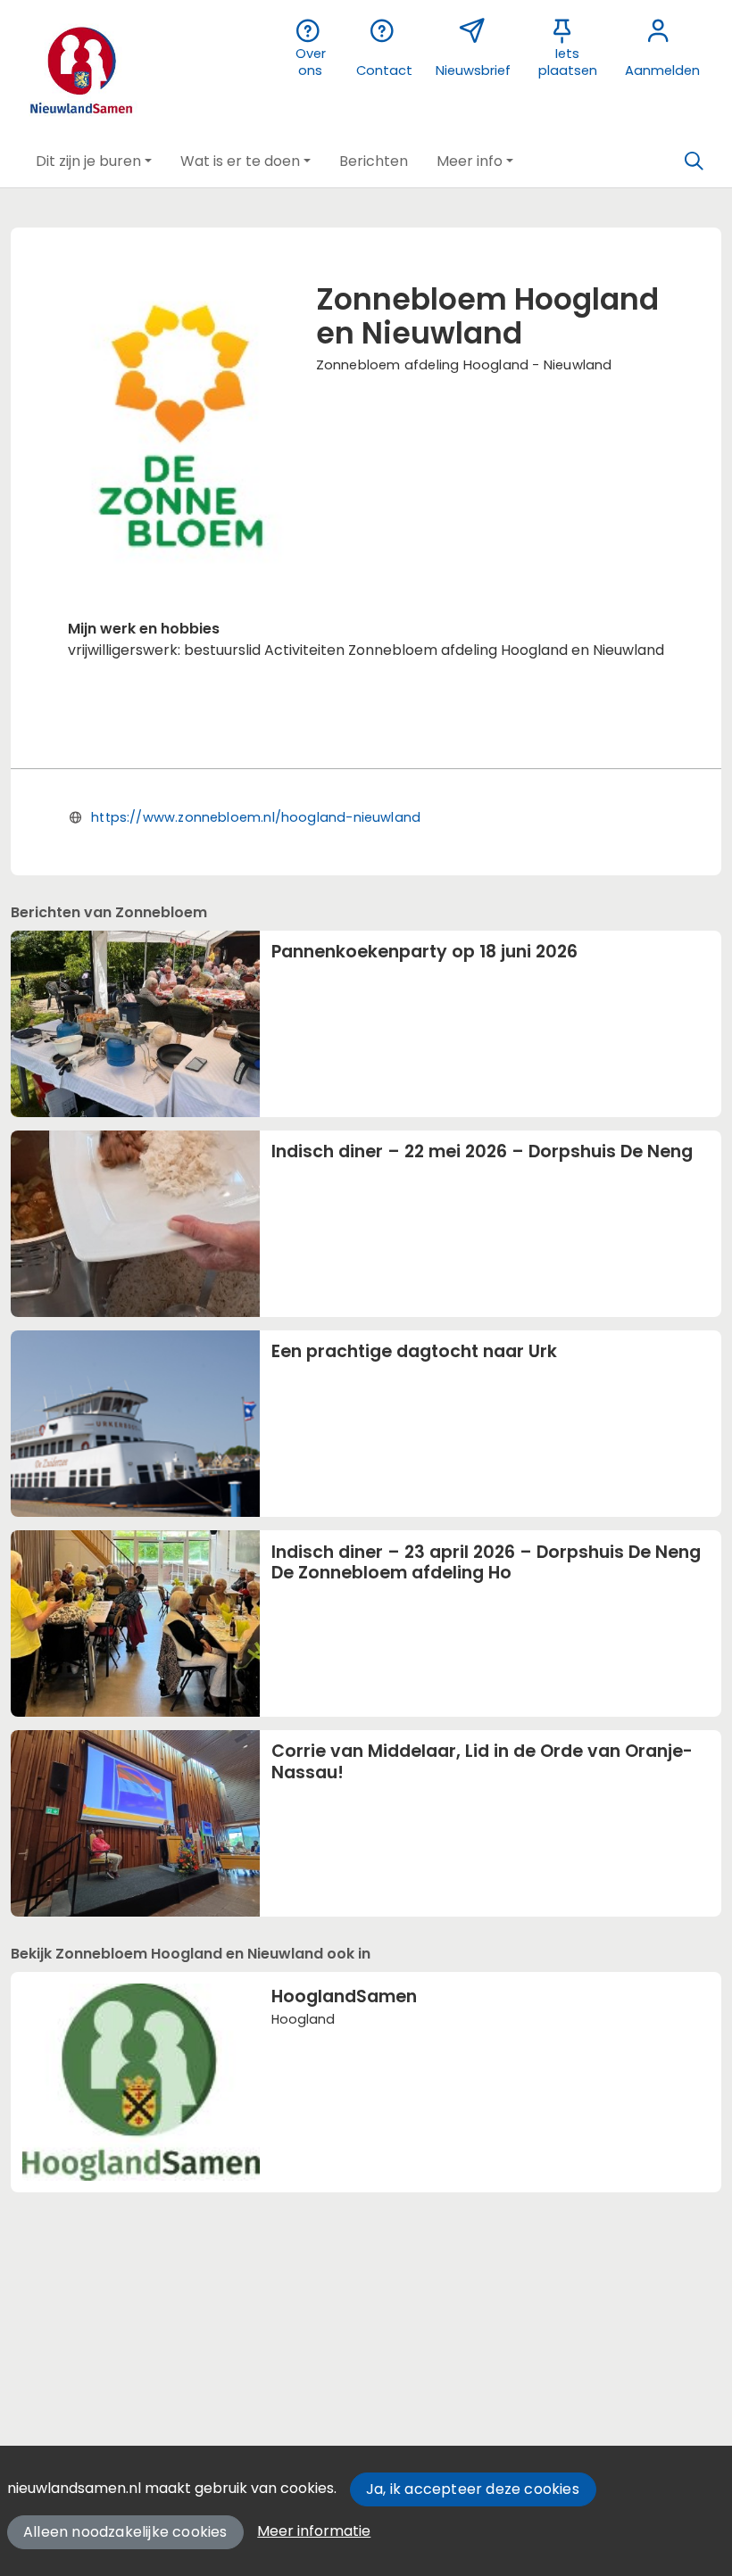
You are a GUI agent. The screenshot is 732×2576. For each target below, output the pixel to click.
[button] (94, 162)
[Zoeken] (694, 162)
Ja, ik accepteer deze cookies (473, 2489)
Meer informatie (314, 2531)
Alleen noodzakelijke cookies (125, 2532)
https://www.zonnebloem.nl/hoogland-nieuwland (256, 817)
